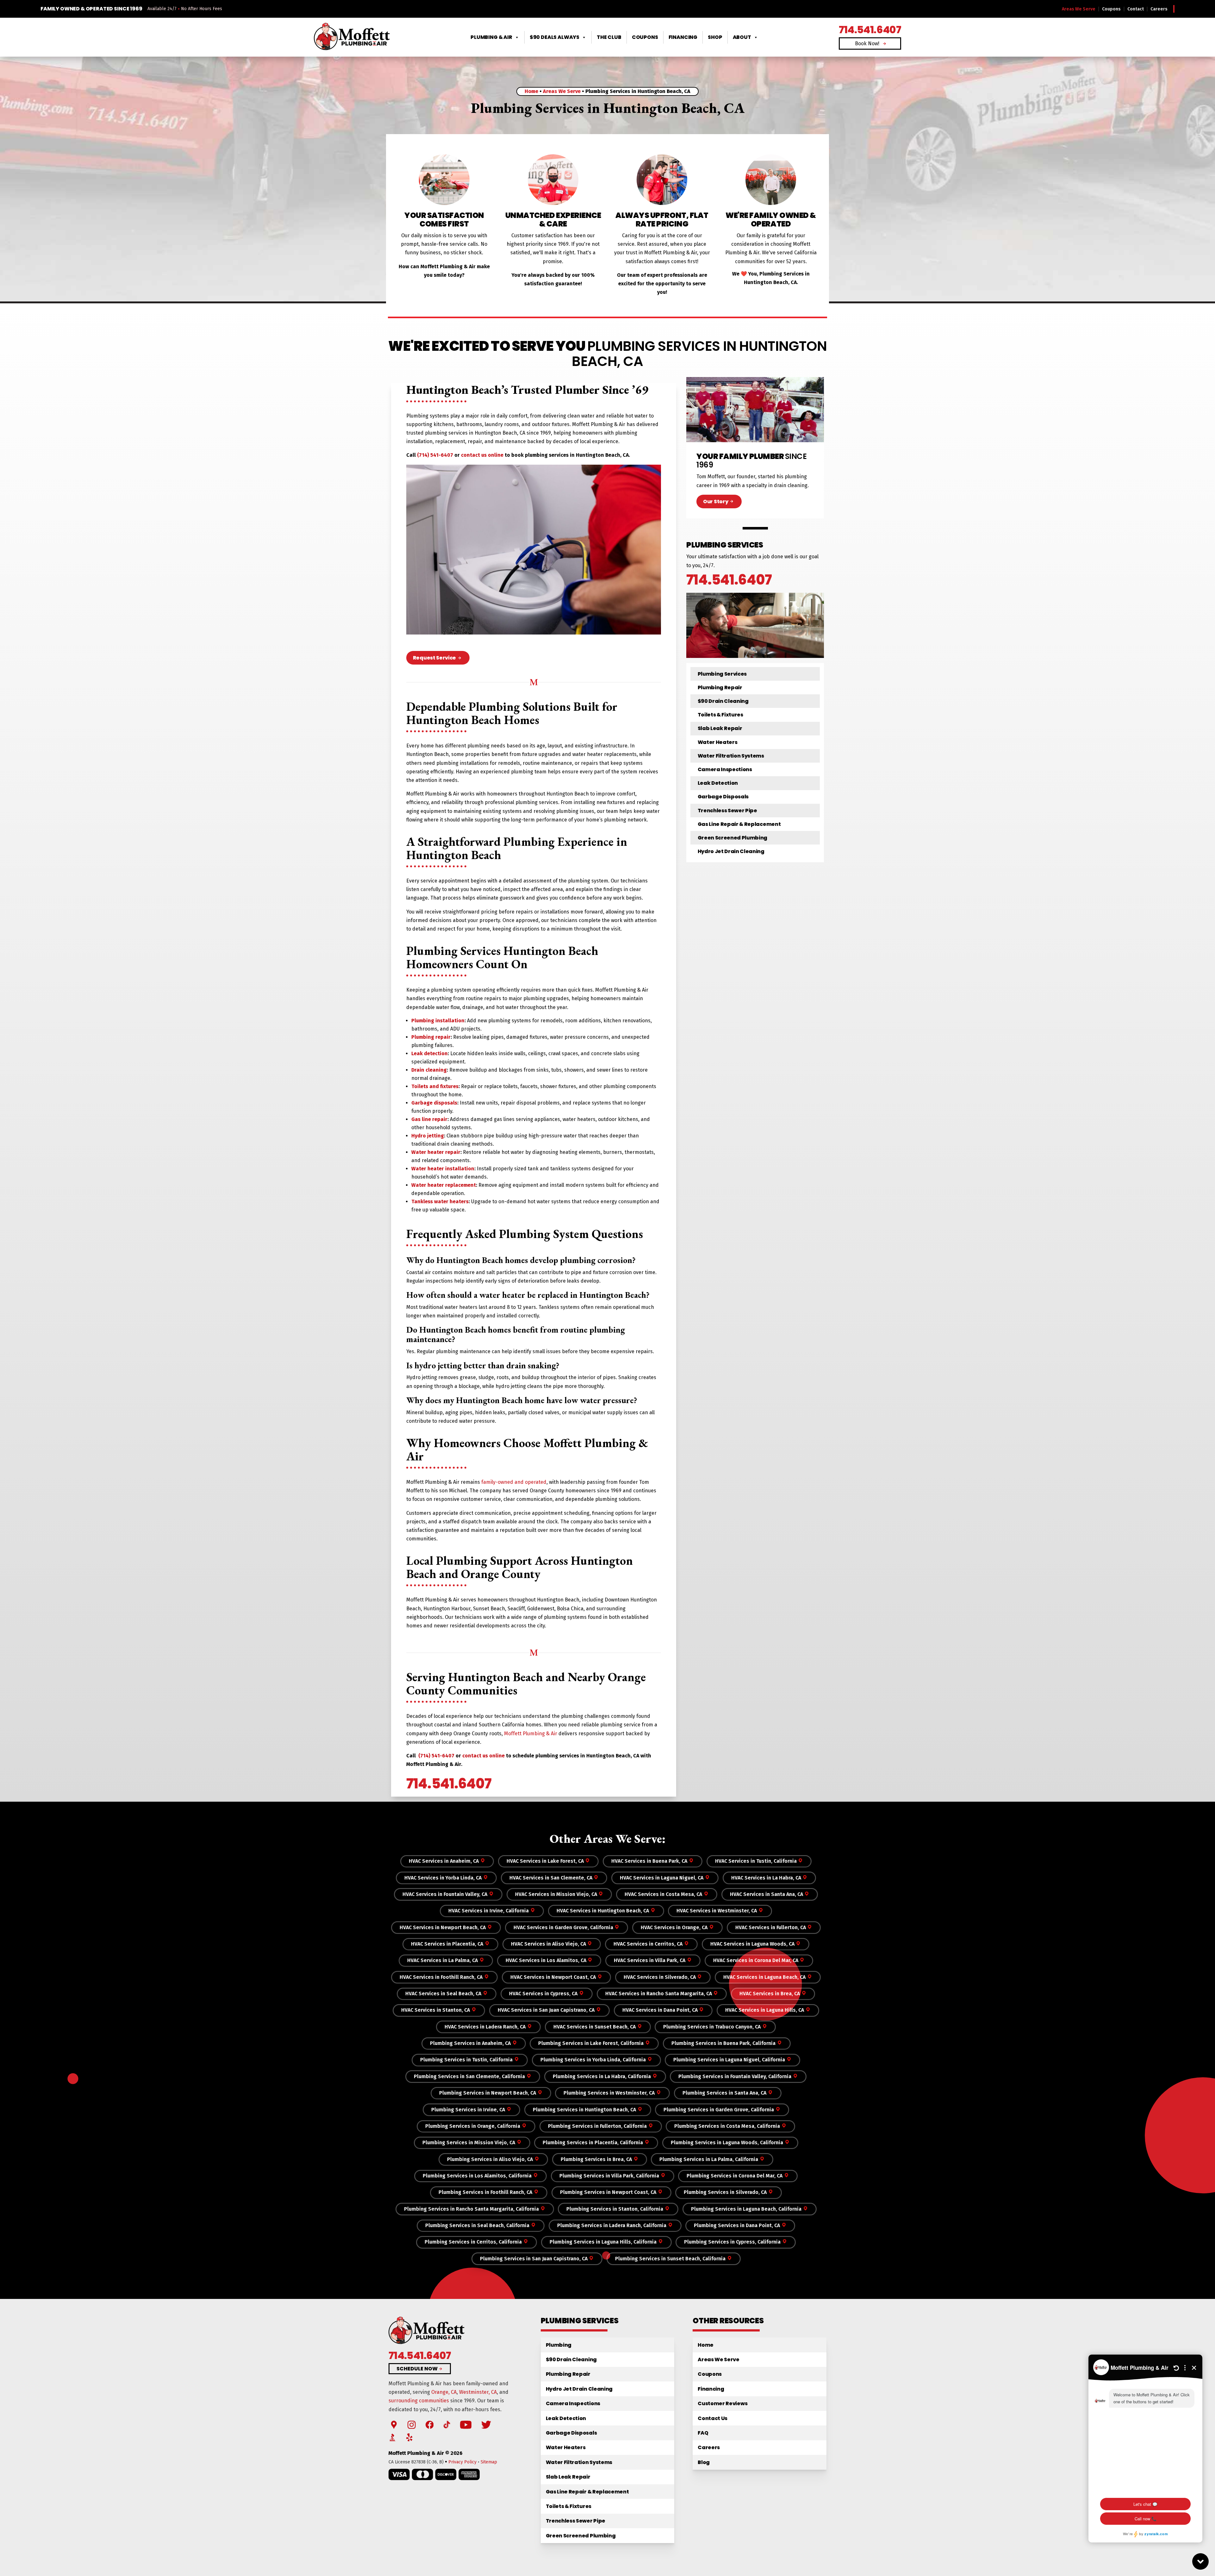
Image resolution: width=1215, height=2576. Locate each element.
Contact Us (713, 2418)
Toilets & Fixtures (720, 715)
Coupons (1111, 9)
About (742, 37)
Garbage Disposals (723, 797)
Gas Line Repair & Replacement (739, 824)
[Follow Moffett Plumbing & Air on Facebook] (430, 2425)
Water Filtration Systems (731, 756)
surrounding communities (419, 2401)
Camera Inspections (725, 769)
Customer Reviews (723, 2403)
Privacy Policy (462, 2462)
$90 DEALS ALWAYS (555, 37)
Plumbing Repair (720, 687)
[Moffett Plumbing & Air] (352, 37)
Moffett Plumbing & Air (531, 1734)
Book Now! (867, 43)
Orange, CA (444, 2392)
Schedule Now (417, 2369)
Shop (715, 37)
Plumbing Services (722, 674)
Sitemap (489, 2462)
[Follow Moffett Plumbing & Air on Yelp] (409, 2438)
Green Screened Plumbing (733, 838)
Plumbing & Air (491, 37)
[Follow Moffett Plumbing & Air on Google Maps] (394, 2425)
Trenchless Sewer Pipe (727, 811)
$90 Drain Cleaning (723, 701)
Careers (1159, 9)
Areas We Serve (1079, 9)
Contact (1136, 9)
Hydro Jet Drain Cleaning (731, 851)
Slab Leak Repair (720, 728)
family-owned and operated (514, 1482)
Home (531, 91)
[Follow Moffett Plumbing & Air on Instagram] (412, 2425)
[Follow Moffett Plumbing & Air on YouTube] (466, 2425)
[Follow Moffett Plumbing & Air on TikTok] (447, 2425)
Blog (704, 2462)
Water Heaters (718, 742)
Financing (683, 37)
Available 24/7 (162, 9)
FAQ (703, 2433)
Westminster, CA (478, 2392)
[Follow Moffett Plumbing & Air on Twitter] (486, 2425)
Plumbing (559, 2345)
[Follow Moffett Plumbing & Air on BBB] (393, 2438)
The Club (609, 37)
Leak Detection (718, 783)
